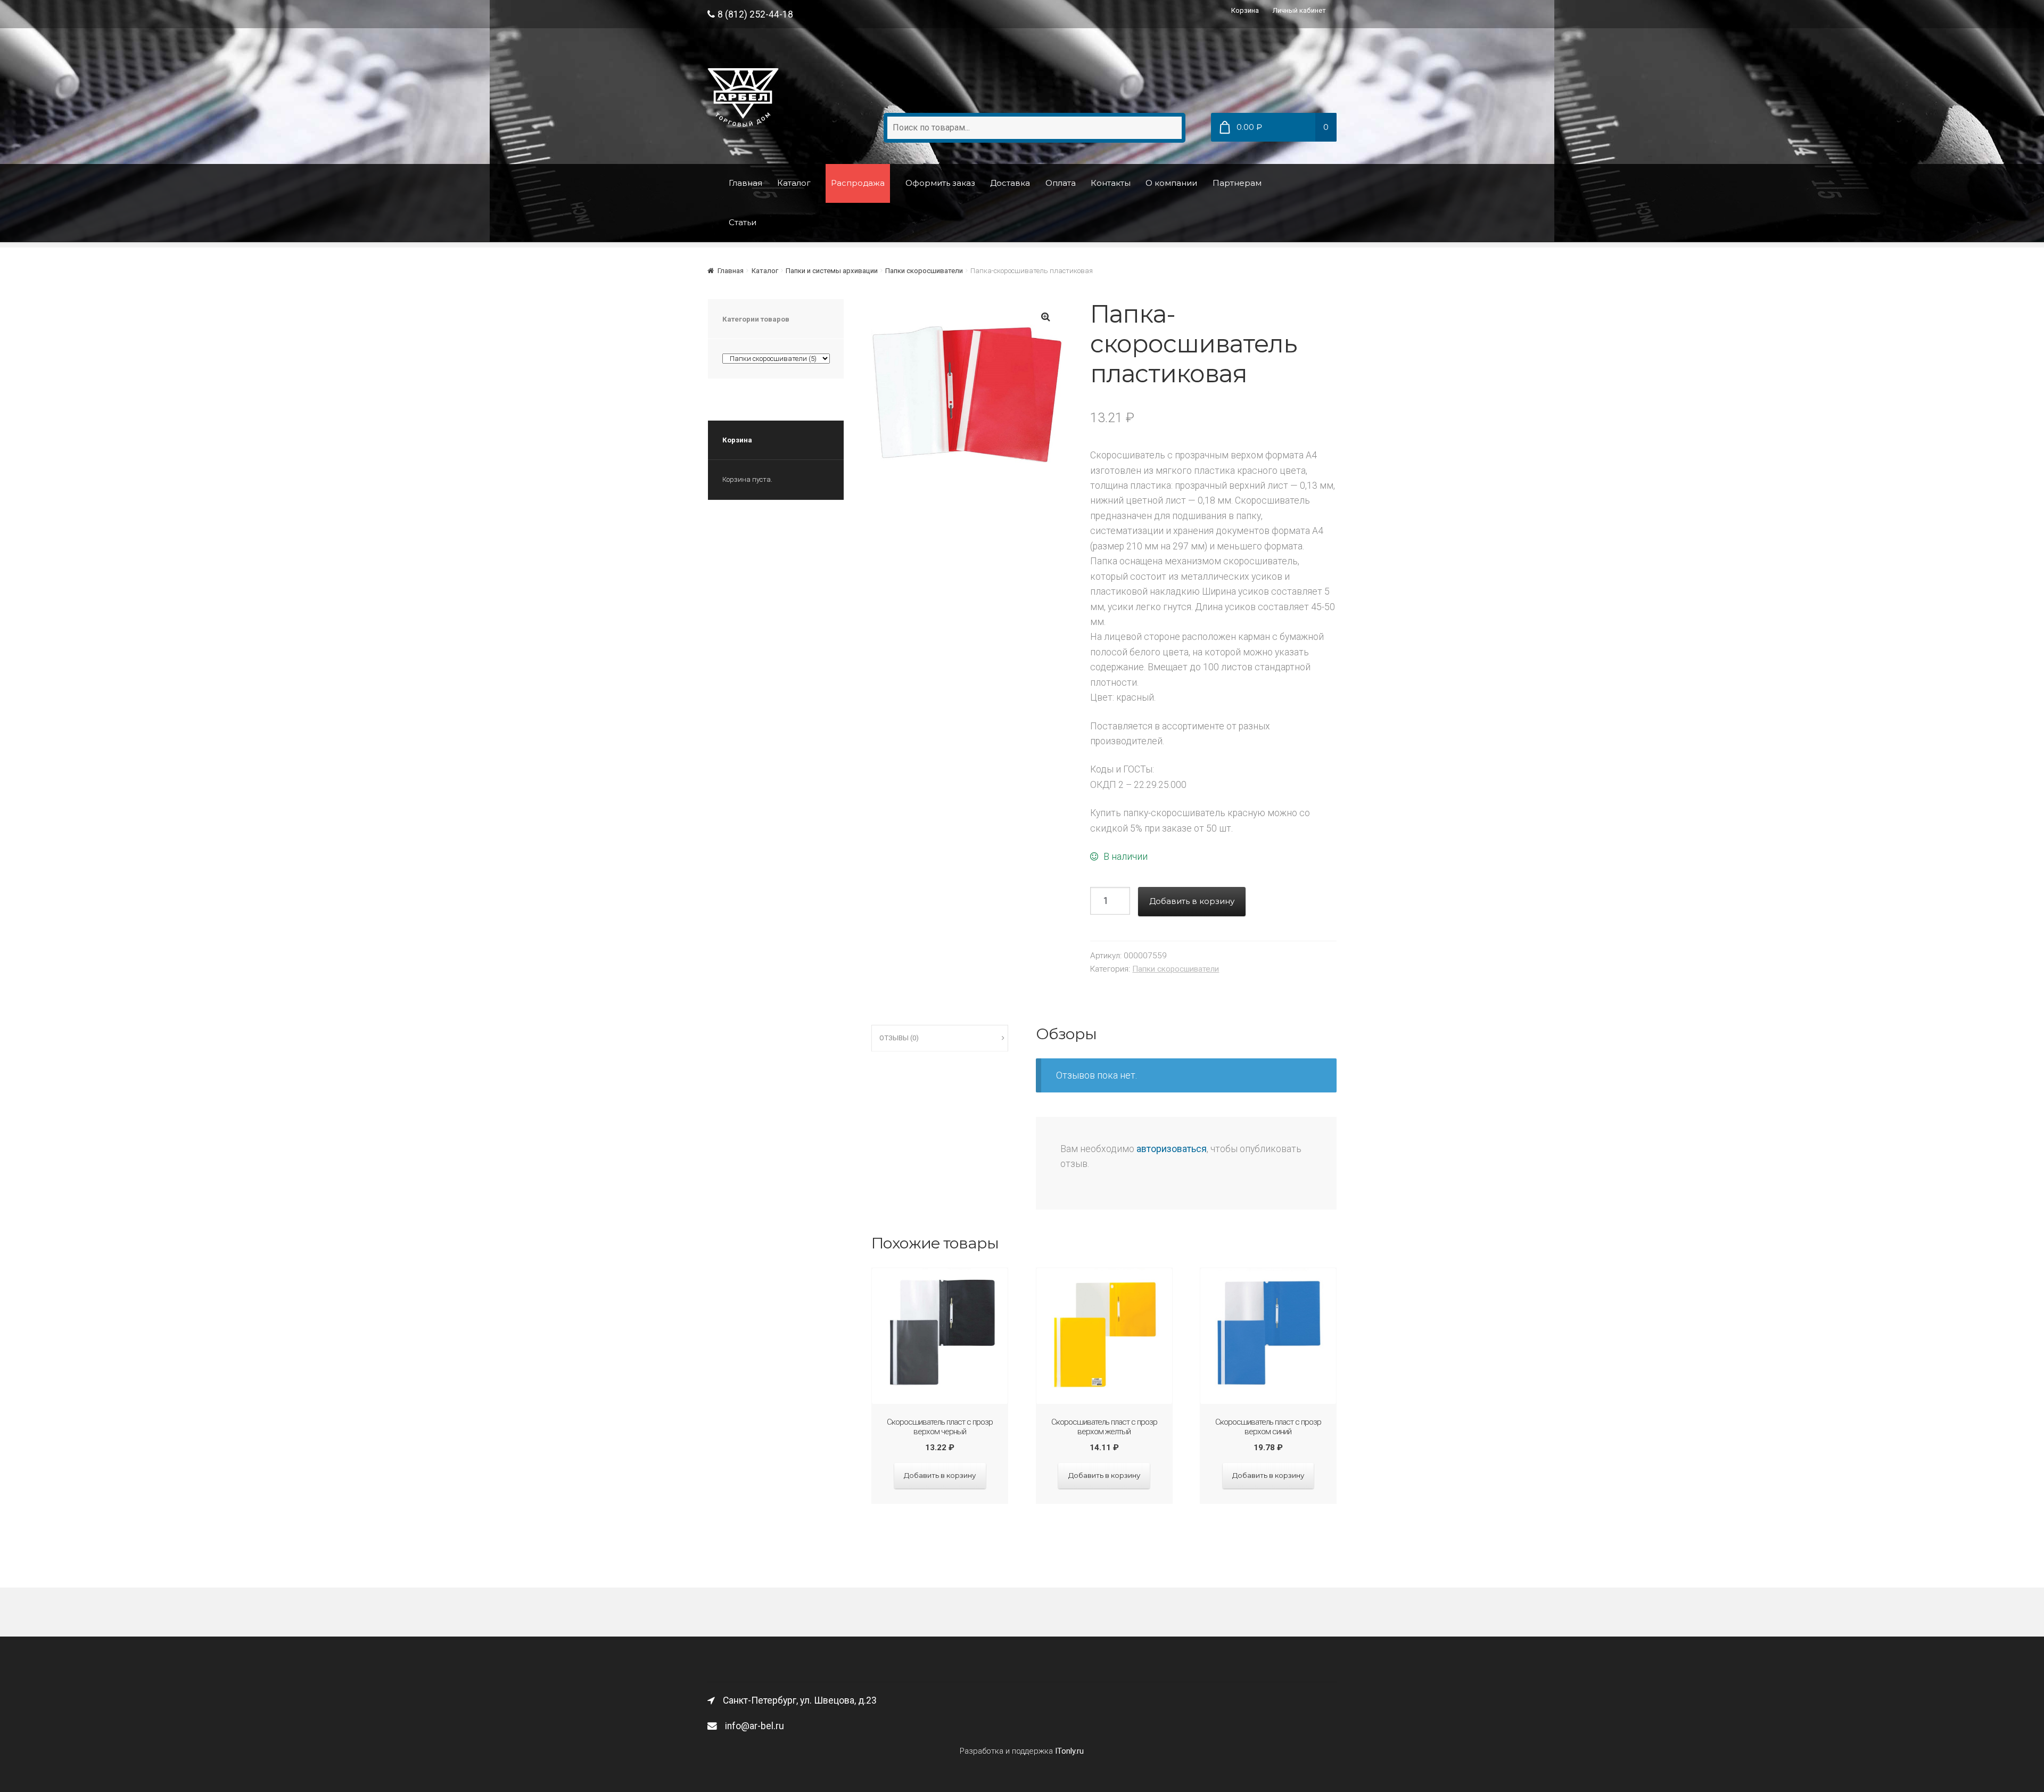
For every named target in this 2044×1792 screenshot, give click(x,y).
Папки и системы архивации (832, 271)
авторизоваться (1172, 1149)
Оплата (1061, 183)
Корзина (1245, 10)
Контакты (1111, 183)
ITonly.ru (1069, 1751)
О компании (1171, 183)
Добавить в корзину (1192, 901)
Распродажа (858, 183)
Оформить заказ (940, 183)
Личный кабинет (1299, 10)
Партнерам (1237, 183)
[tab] (940, 1038)
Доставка (1010, 183)
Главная (745, 183)
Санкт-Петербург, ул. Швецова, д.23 (800, 1700)
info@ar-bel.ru (755, 1726)
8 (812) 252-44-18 (755, 14)
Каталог (794, 183)
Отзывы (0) (899, 1038)
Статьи (743, 222)
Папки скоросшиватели (924, 271)
